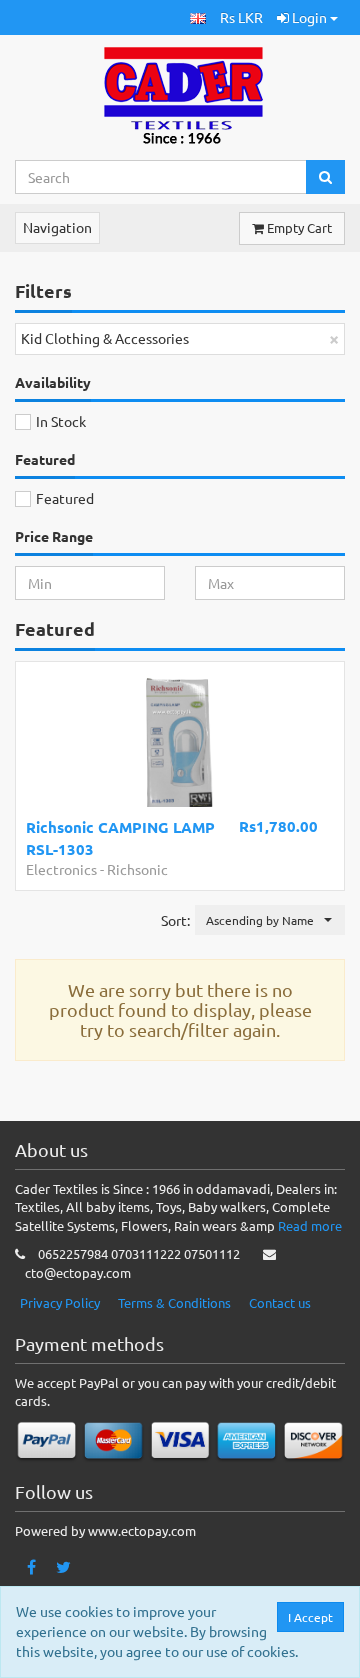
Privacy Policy (60, 1302)
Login (309, 17)
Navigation (57, 227)
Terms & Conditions (174, 1302)
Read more (310, 1225)
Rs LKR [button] (241, 17)
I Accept (310, 1617)
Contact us (280, 1302)
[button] (198, 17)
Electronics (61, 869)
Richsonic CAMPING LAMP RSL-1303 (120, 837)
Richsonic (137, 869)
